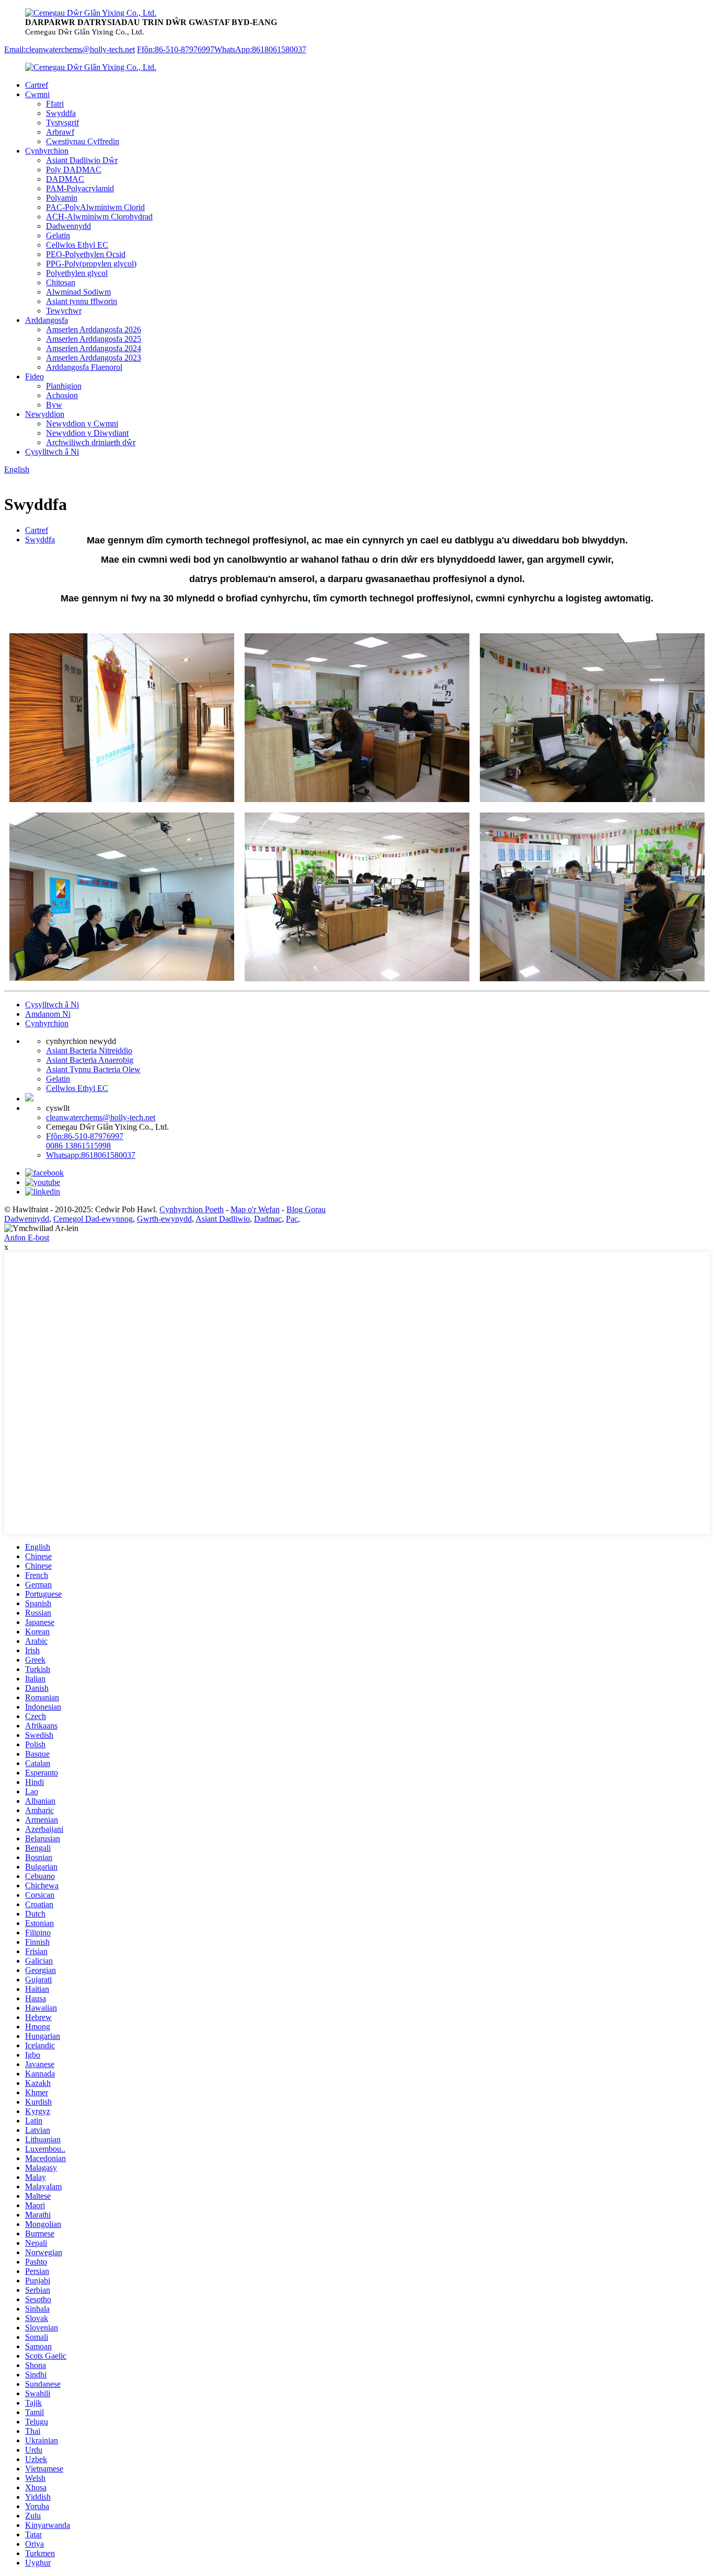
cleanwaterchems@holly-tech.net (101, 1117)
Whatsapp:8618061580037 (91, 1155)
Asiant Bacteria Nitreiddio (89, 1051)
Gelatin (58, 235)
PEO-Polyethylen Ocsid (86, 254)
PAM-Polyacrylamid (80, 188)
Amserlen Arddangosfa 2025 (94, 339)
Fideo (34, 376)
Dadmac (268, 1219)
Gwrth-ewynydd (164, 1219)
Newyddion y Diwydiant (87, 433)
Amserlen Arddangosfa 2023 (94, 358)
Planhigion (64, 386)
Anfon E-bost (27, 1238)
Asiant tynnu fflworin (82, 301)
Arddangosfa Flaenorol (84, 367)
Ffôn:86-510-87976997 (176, 49)
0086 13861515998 (78, 1146)
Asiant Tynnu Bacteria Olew (93, 1069)
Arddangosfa (47, 320)
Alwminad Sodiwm (78, 292)
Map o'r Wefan (255, 1209)
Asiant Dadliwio (223, 1219)
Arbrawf (60, 132)
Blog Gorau (306, 1209)
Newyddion (45, 414)
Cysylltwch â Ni (52, 452)
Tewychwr (64, 311)
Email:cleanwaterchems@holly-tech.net (70, 49)
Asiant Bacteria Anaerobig (90, 1060)
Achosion (62, 395)
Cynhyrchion (47, 151)
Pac (292, 1219)
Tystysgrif (62, 123)
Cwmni (37, 94)
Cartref (37, 85)
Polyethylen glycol (77, 273)
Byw (54, 405)
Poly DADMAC (74, 170)
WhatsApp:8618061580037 (260, 49)
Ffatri (55, 104)
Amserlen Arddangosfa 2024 (94, 348)
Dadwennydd (68, 226)
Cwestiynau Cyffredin (83, 141)
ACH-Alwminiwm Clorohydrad (99, 217)
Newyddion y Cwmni (82, 423)
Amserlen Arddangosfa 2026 (94, 329)
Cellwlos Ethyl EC (77, 245)
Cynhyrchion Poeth (192, 1209)
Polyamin (62, 198)
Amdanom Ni (48, 1014)
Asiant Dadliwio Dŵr (82, 160)
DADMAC (65, 179)
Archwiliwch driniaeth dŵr (91, 442)
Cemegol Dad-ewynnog (93, 1219)
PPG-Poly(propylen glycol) (91, 264)
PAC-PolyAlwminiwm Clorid (95, 207)
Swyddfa (61, 113)
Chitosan (61, 282)
